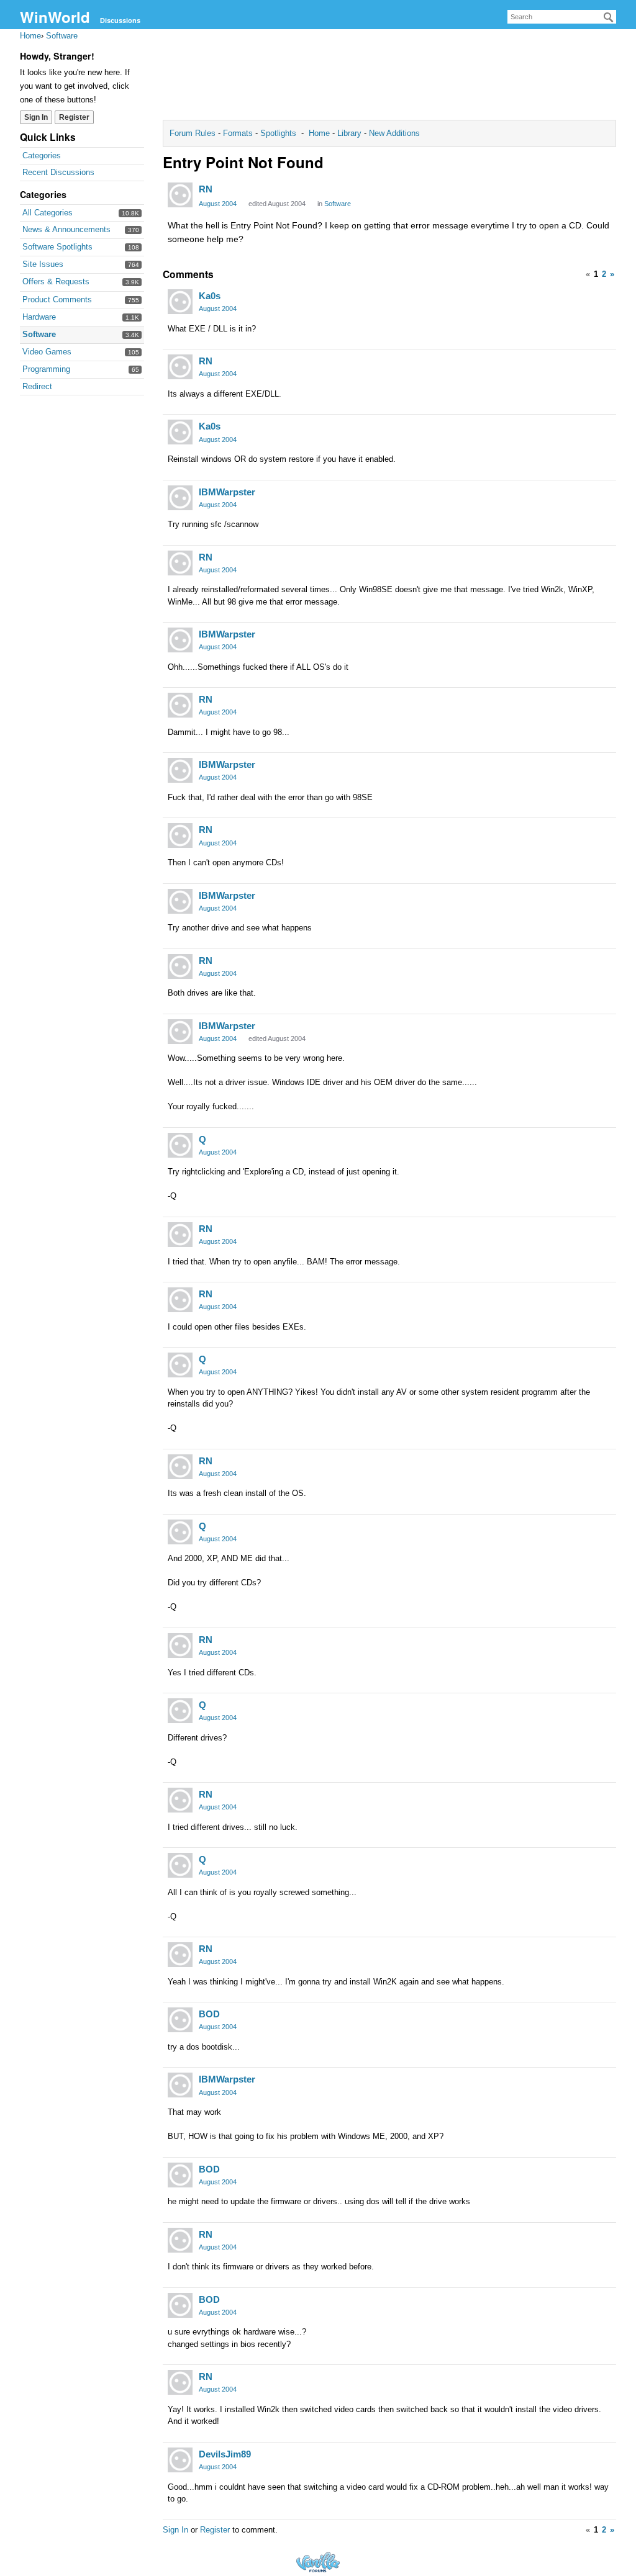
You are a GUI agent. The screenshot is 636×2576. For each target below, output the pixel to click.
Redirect (37, 386)
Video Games (47, 352)
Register (74, 117)
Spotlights (278, 133)
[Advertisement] (389, 78)
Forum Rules (194, 133)
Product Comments (57, 299)
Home (320, 133)
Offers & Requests (56, 281)
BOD (209, 2014)
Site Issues (43, 264)
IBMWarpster (227, 492)
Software (39, 334)
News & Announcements (66, 229)
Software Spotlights (57, 247)
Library (349, 133)
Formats (238, 133)
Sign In (36, 117)
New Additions (393, 133)
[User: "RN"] (180, 195)
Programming (46, 369)
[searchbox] (562, 17)
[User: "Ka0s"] (180, 302)
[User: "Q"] (180, 1145)
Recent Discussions (58, 172)
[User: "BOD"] (180, 2020)
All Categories (48, 213)
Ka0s (210, 296)
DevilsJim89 (225, 2454)
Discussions (120, 20)
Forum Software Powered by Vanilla (318, 2562)
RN (206, 189)
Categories (42, 155)
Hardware (39, 317)
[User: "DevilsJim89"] (180, 2460)
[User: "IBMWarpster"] (180, 498)
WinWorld (55, 17)
